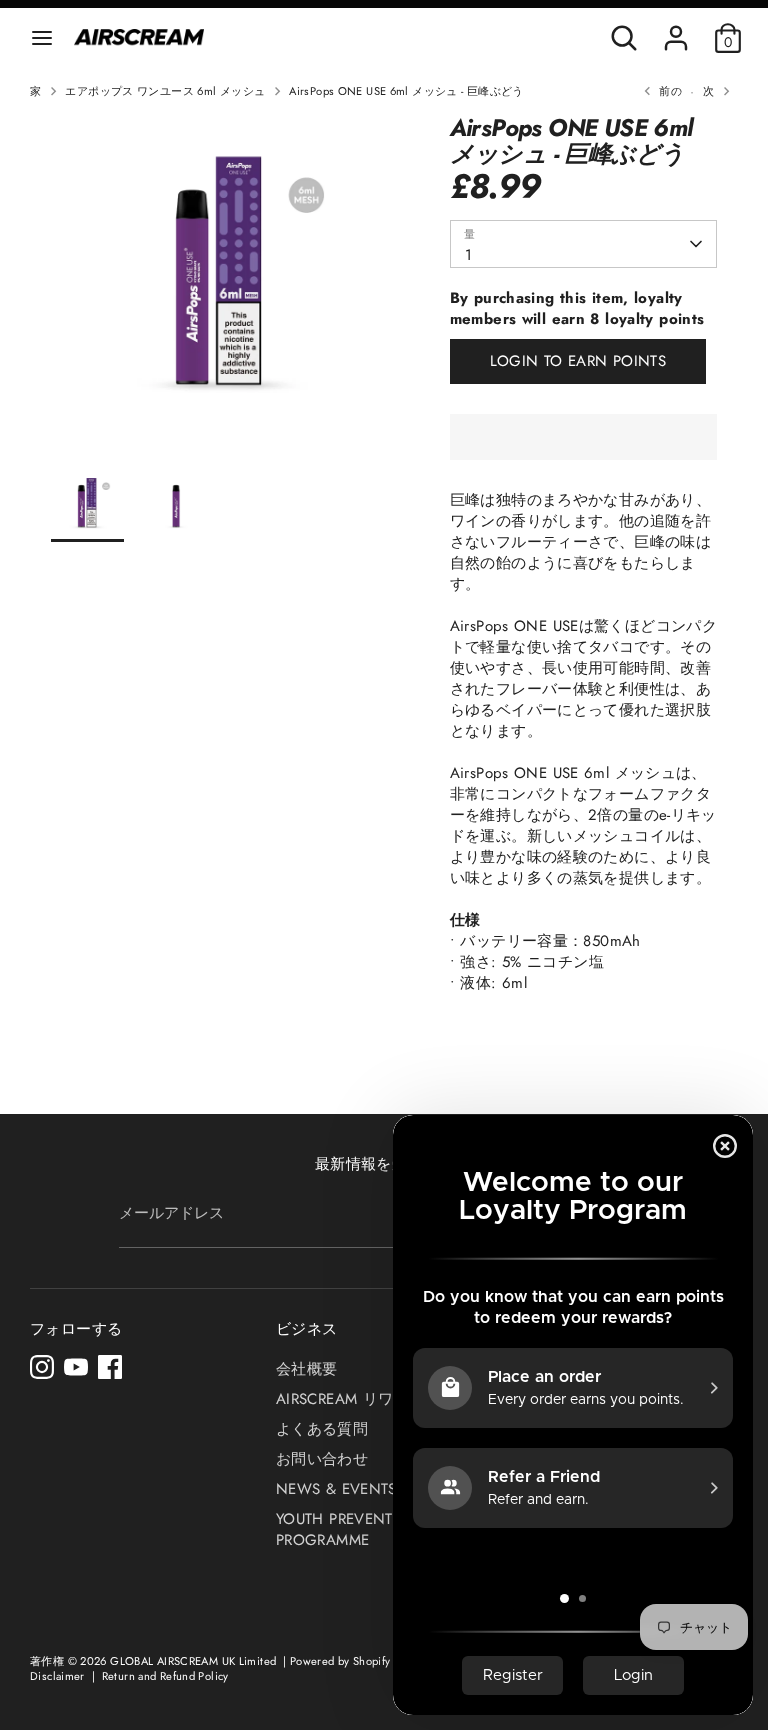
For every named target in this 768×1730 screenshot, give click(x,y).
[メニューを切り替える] (42, 38)
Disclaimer (59, 1676)
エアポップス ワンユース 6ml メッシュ (165, 91)
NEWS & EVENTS (336, 1489)
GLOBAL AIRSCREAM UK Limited (193, 1661)
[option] (220, 292)
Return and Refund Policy (165, 1676)
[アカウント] (676, 28)
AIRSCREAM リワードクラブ (373, 1399)
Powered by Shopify (340, 1661)
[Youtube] (76, 1367)
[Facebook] (110, 1367)
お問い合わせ (322, 1459)
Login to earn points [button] (578, 361)
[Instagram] (42, 1367)
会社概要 (307, 1369)
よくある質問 (322, 1429)
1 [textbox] (468, 255)
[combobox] (584, 244)
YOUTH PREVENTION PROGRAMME (349, 1529)
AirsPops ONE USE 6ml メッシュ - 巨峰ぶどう (406, 91)
